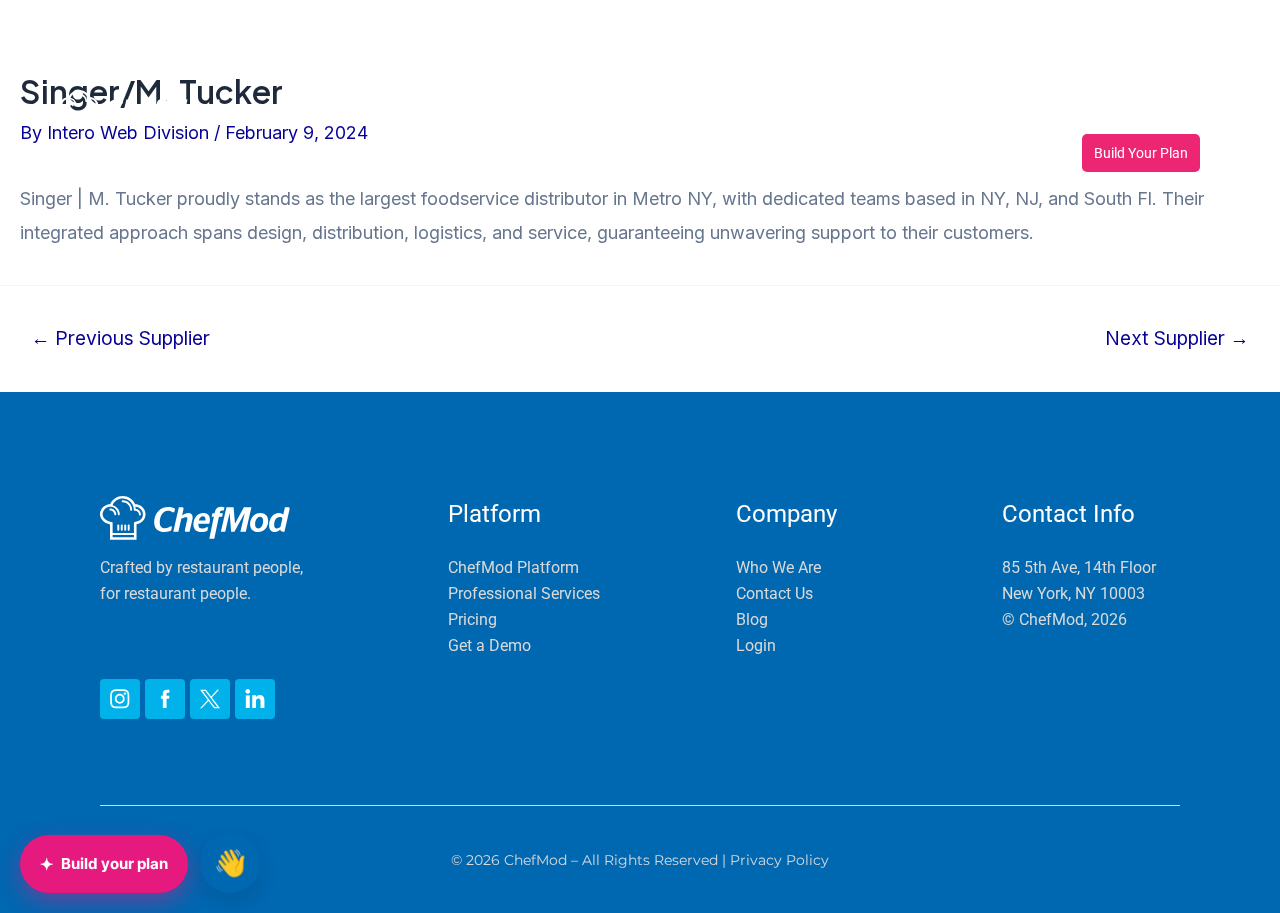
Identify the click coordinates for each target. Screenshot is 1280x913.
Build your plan (104, 864)
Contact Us (1077, 112)
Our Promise (628, 112)
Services (505, 112)
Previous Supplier (120, 338)
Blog (1166, 112)
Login (1182, 53)
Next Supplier (1177, 338)
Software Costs (838, 112)
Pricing (728, 112)
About (965, 112)
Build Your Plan (1141, 153)
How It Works (359, 112)
